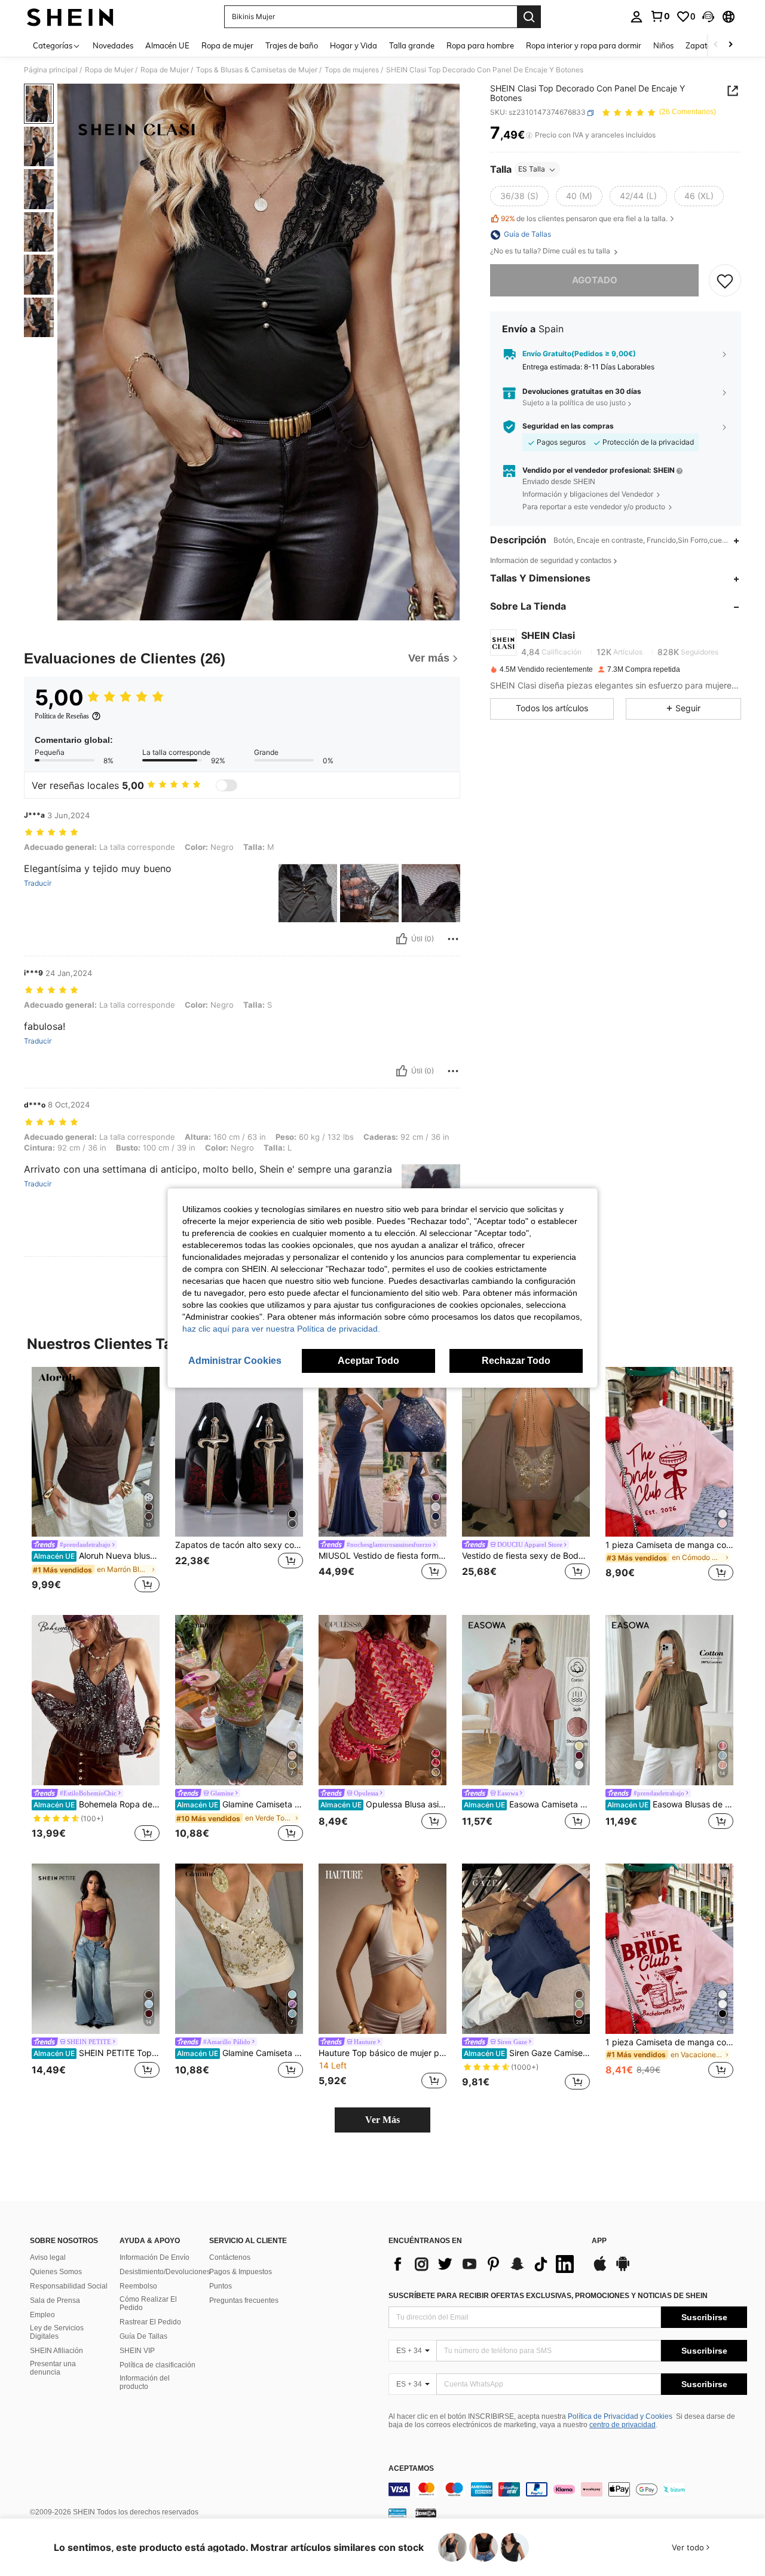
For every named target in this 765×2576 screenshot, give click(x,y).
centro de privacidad (622, 2425)
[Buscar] (529, 17)
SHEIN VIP (137, 2351)
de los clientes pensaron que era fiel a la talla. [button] (584, 218)
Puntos (221, 2286)
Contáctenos (230, 2257)
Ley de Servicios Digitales (57, 2332)
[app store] (600, 2269)
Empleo (42, 2315)
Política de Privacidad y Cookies (620, 2416)
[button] (708, 17)
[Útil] (402, 939)
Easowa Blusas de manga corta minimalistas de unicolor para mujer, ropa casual (670, 1804)
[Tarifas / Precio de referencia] (529, 136)
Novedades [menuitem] (113, 45)
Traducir (38, 883)
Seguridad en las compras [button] (568, 427)
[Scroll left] (716, 45)
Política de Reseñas (62, 716)
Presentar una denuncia (53, 2368)
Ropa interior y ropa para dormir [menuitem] (584, 45)
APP (599, 2241)
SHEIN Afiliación (56, 2351)
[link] (660, 16)
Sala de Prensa (55, 2300)
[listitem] (96, 1482)
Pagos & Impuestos (241, 2272)
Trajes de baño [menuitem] (292, 45)
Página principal (51, 70)
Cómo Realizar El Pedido (148, 2303)
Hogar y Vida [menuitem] (354, 45)
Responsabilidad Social (69, 2286)
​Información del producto (145, 2382)
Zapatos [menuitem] (700, 45)
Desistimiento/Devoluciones (165, 2272)
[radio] (519, 197)
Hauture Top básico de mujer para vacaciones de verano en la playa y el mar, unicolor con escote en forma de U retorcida (382, 2053)
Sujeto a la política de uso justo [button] (574, 403)
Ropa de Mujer (109, 70)
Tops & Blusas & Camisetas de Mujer (257, 70)
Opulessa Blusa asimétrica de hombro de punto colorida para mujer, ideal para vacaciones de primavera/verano (383, 1804)
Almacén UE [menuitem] (167, 45)
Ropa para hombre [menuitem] (480, 45)
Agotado (595, 281)
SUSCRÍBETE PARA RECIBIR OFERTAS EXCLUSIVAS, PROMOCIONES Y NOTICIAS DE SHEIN (548, 2296)
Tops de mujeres (352, 70)
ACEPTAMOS (411, 2469)
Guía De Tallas (143, 2336)
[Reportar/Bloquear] (453, 939)
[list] (484, 2264)
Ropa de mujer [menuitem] (227, 45)
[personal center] (637, 17)
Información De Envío (154, 2257)
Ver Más (382, 2120)
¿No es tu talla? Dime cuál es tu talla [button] (551, 252)
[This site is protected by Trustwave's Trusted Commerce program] (397, 2513)
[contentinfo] (568, 2489)
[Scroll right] (730, 45)
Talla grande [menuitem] (412, 45)
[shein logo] (70, 17)
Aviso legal (48, 2257)
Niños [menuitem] (663, 45)
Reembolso (138, 2286)
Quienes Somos (56, 2272)
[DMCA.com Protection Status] (426, 2513)
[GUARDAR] (725, 281)
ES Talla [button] (532, 169)
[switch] (227, 785)
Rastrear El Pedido (150, 2322)
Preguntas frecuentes (244, 2300)
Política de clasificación (157, 2365)
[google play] (623, 2269)
